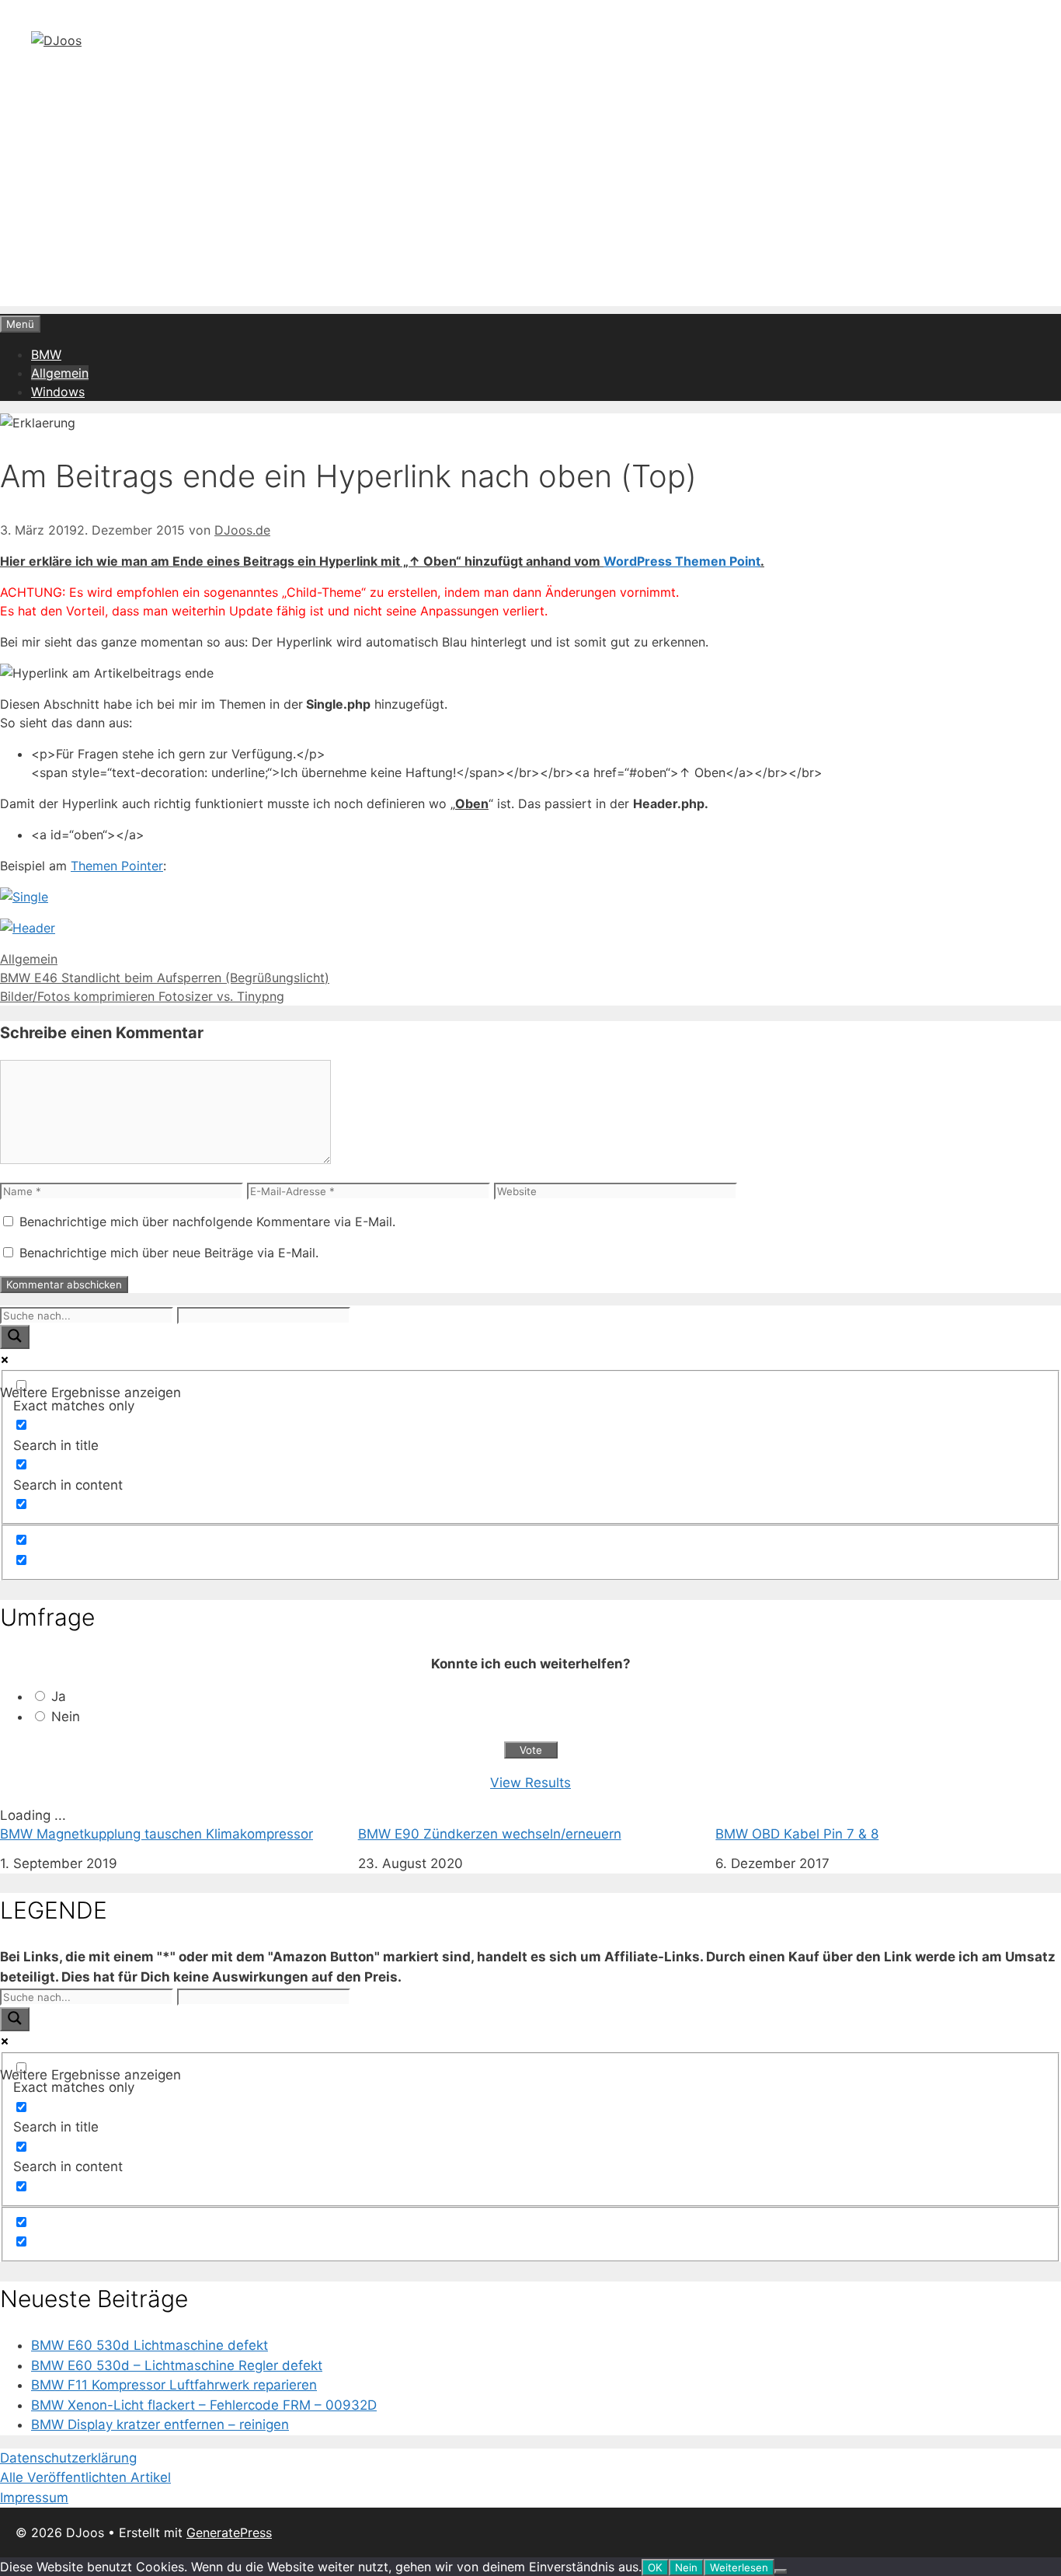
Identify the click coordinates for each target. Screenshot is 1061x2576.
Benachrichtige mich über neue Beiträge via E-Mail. (169, 1253)
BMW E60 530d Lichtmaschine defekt (150, 2345)
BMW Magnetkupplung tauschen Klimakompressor (157, 1834)
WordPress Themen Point (682, 561)
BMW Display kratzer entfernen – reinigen (160, 2424)
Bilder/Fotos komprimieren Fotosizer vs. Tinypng (142, 996)
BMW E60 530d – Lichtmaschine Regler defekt (177, 2365)
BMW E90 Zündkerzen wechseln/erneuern (490, 1834)
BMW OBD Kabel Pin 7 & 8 (797, 1834)
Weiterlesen (739, 2567)
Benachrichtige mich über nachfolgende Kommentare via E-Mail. (207, 1222)
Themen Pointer (117, 866)
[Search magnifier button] (15, 1337)
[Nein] (781, 2571)
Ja (59, 1696)
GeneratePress (229, 2532)
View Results (530, 1783)
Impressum (34, 2498)
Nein (66, 1717)
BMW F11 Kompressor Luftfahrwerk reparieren (174, 2385)
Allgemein (60, 373)
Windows (58, 392)
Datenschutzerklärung (68, 2458)
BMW (46, 354)
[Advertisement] (530, 197)
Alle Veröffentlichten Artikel (85, 2477)
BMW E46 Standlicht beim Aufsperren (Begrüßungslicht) (165, 978)
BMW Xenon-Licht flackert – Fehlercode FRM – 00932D (204, 2405)
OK (655, 2567)
